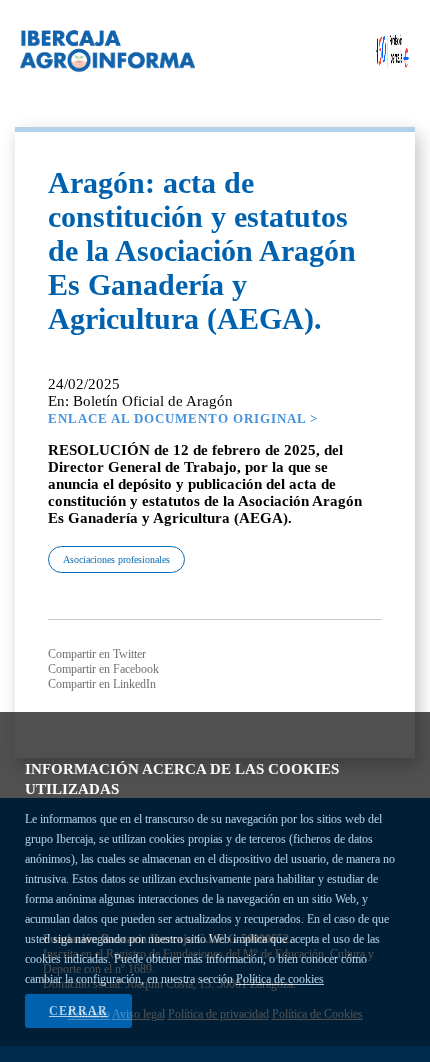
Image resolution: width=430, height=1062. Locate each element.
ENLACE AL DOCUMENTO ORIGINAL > (183, 418)
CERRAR (78, 1011)
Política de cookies (280, 979)
